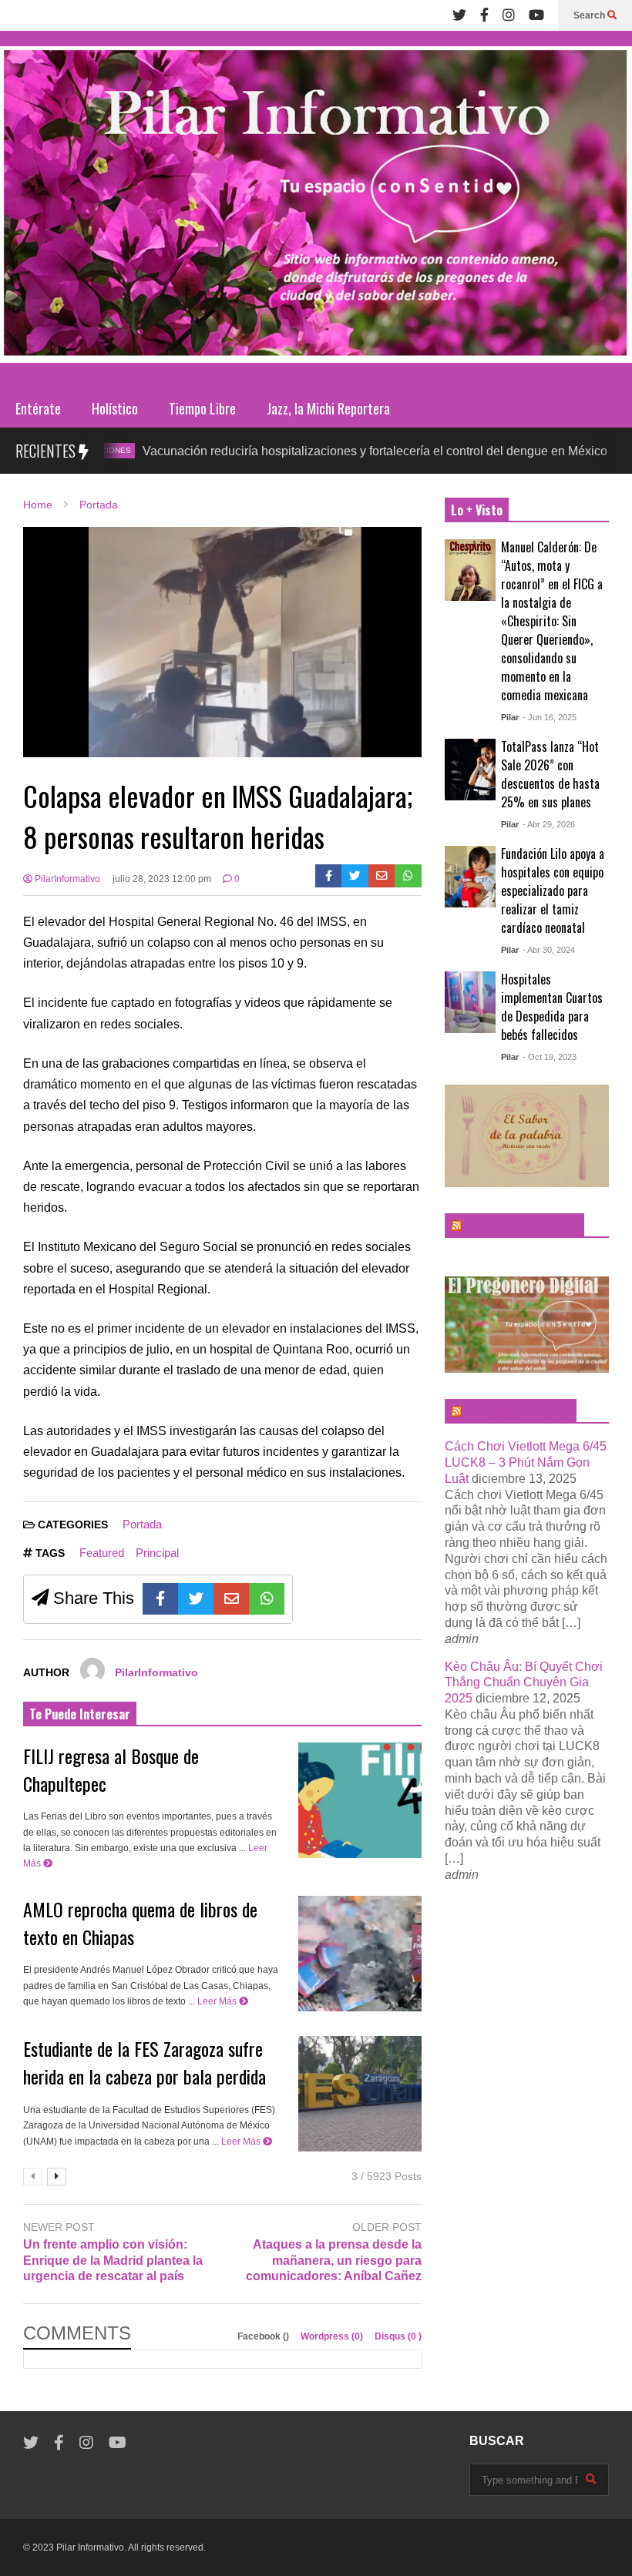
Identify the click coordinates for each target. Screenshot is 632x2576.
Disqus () (398, 2336)
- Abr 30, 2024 (549, 950)
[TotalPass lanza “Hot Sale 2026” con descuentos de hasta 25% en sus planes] (470, 770)
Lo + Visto (477, 510)
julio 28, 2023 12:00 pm (162, 879)
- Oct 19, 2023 (550, 1057)
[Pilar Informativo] (316, 210)
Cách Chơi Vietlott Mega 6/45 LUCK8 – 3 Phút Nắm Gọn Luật (526, 1462)
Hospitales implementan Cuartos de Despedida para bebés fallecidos (552, 1007)
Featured (102, 1553)
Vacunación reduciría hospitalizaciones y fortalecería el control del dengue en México (313, 451)
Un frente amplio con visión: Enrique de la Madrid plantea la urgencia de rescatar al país (113, 2261)
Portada (142, 1524)
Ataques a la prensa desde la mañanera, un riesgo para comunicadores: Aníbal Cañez (333, 2261)
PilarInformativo (66, 879)
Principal (157, 1553)
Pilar (510, 717)
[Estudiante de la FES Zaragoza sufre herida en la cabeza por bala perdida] (360, 2094)
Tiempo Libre (202, 408)
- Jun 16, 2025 (550, 717)
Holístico (115, 408)
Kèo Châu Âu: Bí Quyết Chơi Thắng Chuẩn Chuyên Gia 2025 (524, 1683)
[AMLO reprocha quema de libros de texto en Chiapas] (360, 1954)
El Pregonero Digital (518, 1411)
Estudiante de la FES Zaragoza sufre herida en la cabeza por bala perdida (145, 2062)
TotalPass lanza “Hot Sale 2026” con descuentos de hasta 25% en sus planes (550, 774)
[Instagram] (509, 15)
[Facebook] (484, 15)
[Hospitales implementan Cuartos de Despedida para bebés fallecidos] (470, 1002)
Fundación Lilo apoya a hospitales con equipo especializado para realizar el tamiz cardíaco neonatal (553, 891)
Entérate (38, 408)
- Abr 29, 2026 (549, 824)
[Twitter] (459, 15)
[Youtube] (536, 15)
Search (590, 15)
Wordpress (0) (333, 2336)
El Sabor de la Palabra (521, 1226)
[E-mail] (382, 876)
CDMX (591, 450)
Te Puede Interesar (80, 1714)
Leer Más (218, 2001)
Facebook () (264, 2336)
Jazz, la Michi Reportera (328, 408)
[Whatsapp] (408, 876)
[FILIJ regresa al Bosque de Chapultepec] (360, 1800)
